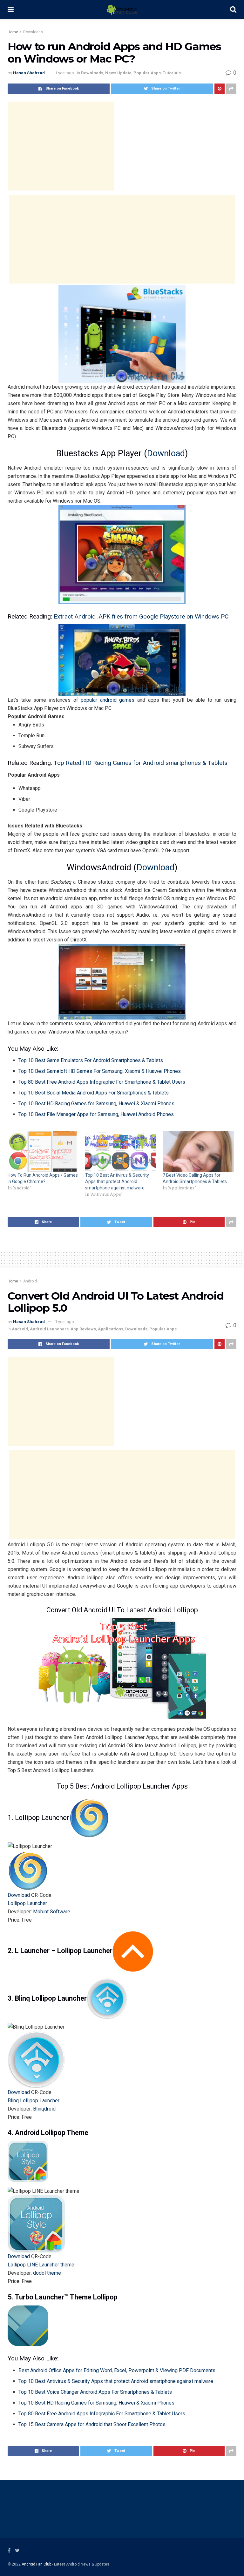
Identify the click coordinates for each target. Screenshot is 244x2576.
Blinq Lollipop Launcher (34, 2101)
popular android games (108, 700)
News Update (118, 73)
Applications (111, 1329)
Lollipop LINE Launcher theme (41, 2265)
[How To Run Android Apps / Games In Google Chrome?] (43, 1152)
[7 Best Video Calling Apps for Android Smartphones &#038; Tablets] (198, 1152)
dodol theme (47, 2273)
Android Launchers (49, 1329)
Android (30, 1281)
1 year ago (64, 73)
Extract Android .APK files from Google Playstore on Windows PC (141, 616)
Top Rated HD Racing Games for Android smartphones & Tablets (141, 763)
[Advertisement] (61, 146)
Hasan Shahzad (29, 73)
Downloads (33, 32)
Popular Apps (147, 73)
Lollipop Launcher (27, 1903)
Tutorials (172, 73)
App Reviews (83, 1329)
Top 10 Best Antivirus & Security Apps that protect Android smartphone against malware (117, 1181)
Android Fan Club (36, 2564)
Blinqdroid (44, 2109)
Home (13, 32)
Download (166, 453)
